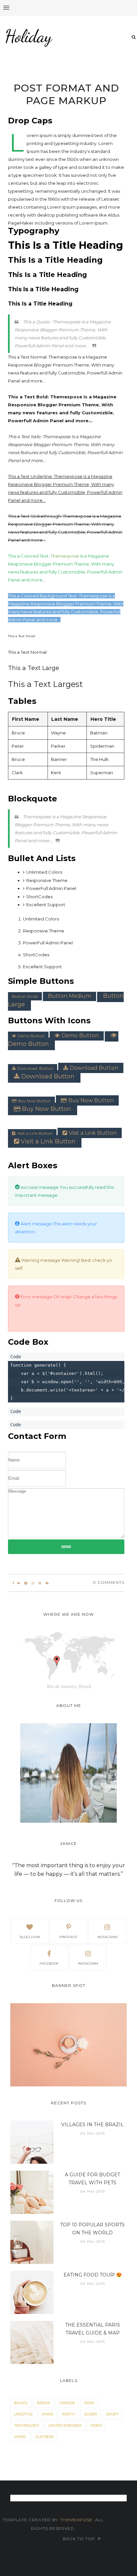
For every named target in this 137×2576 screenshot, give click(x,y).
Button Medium (69, 996)
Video (96, 2425)
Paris (48, 2414)
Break (44, 2403)
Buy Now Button (34, 1101)
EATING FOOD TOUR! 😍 (93, 2275)
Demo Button (31, 1036)
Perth (69, 2414)
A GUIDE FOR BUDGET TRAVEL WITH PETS (92, 2179)
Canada (67, 2403)
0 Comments (109, 1582)
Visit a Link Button (35, 1133)
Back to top (80, 2539)
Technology (27, 2425)
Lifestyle (23, 2414)
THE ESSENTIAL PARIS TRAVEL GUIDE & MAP (93, 2329)
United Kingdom (65, 2425)
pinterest (68, 1937)
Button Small (25, 996)
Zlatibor (44, 2437)
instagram (107, 1937)
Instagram (88, 1964)
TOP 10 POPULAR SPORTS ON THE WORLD (92, 2229)
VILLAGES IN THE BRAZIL (92, 2125)
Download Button (35, 1068)
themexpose (76, 2520)
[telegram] (26, 1583)
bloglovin (30, 1937)
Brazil (21, 2403)
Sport (112, 2414)
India (89, 2403)
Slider (91, 2414)
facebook (49, 1964)
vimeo (20, 2437)
